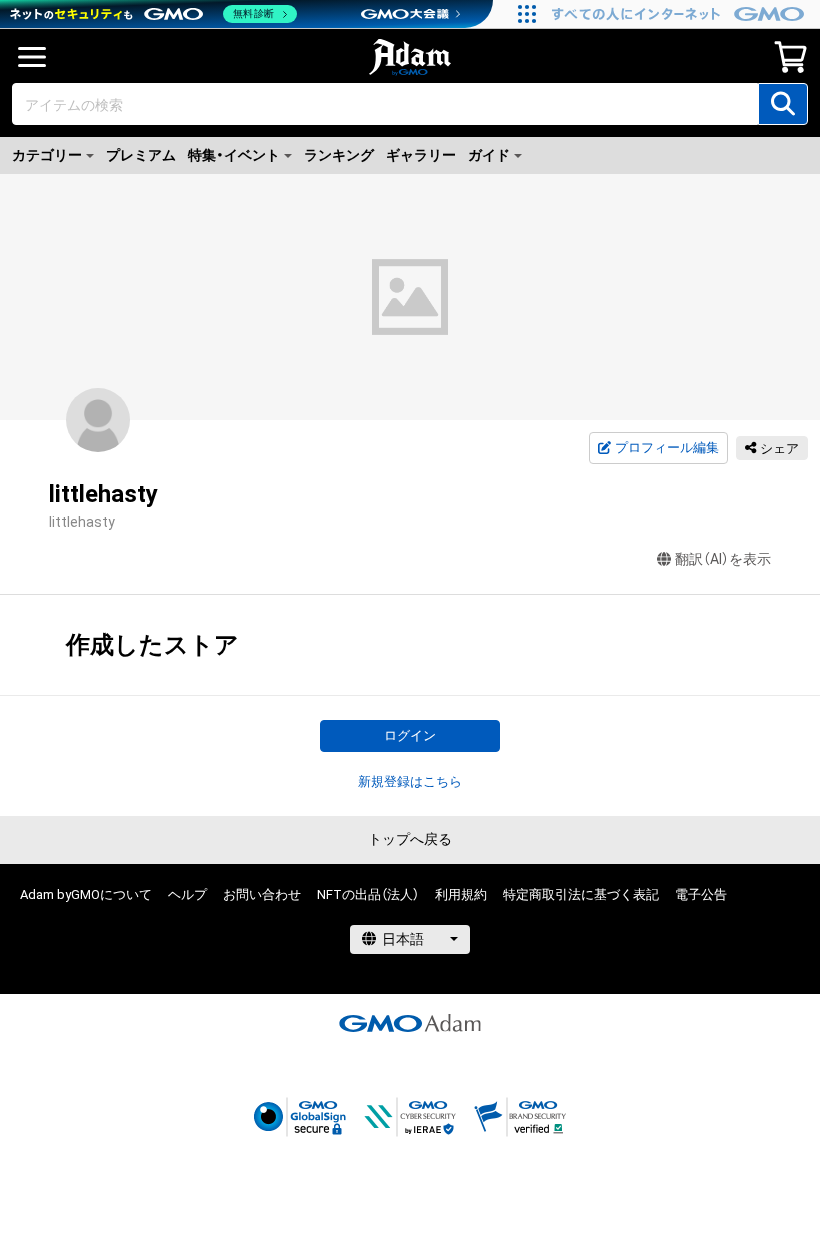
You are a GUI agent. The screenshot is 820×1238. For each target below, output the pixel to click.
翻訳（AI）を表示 (723, 559)
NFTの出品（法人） (368, 894)
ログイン (410, 735)
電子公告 (701, 894)
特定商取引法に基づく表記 (581, 894)
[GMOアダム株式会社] (410, 1023)
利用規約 (461, 894)
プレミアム (141, 155)
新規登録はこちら (410, 781)
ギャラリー (421, 155)
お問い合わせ (262, 894)
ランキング (339, 155)
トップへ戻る (410, 839)
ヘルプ (187, 894)
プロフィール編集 (667, 447)
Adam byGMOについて (86, 894)
